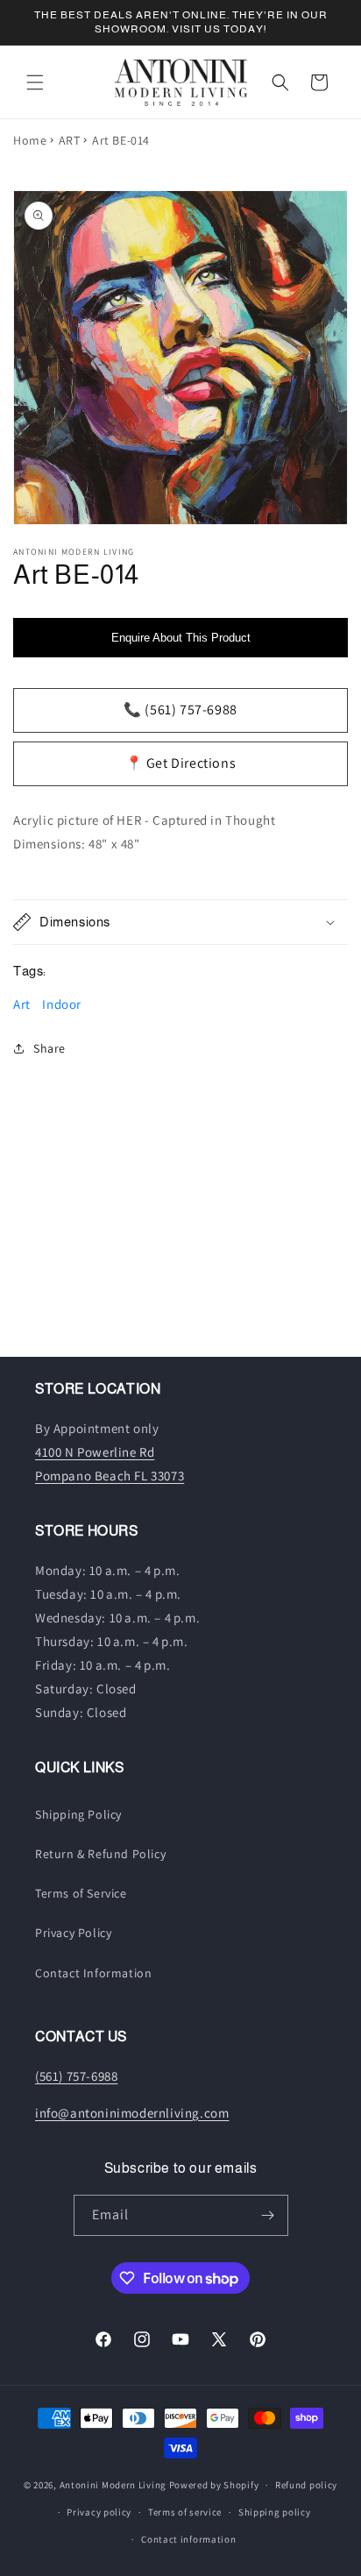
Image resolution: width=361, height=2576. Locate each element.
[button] (35, 82)
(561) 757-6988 (76, 2076)
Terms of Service (81, 1893)
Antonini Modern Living (113, 2485)
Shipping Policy (78, 1814)
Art (22, 1004)
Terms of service (185, 2512)
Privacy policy (99, 2512)
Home (30, 140)
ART (70, 140)
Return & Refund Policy (100, 1854)
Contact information (188, 2539)
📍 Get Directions (181, 763)
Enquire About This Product (181, 638)
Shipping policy (275, 2512)
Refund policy (306, 2485)
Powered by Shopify (214, 2485)
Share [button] (50, 1048)
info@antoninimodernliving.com (132, 2113)
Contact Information (93, 1973)
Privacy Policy (73, 1933)
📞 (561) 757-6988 (180, 710)
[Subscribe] (268, 2215)
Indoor (62, 1004)
